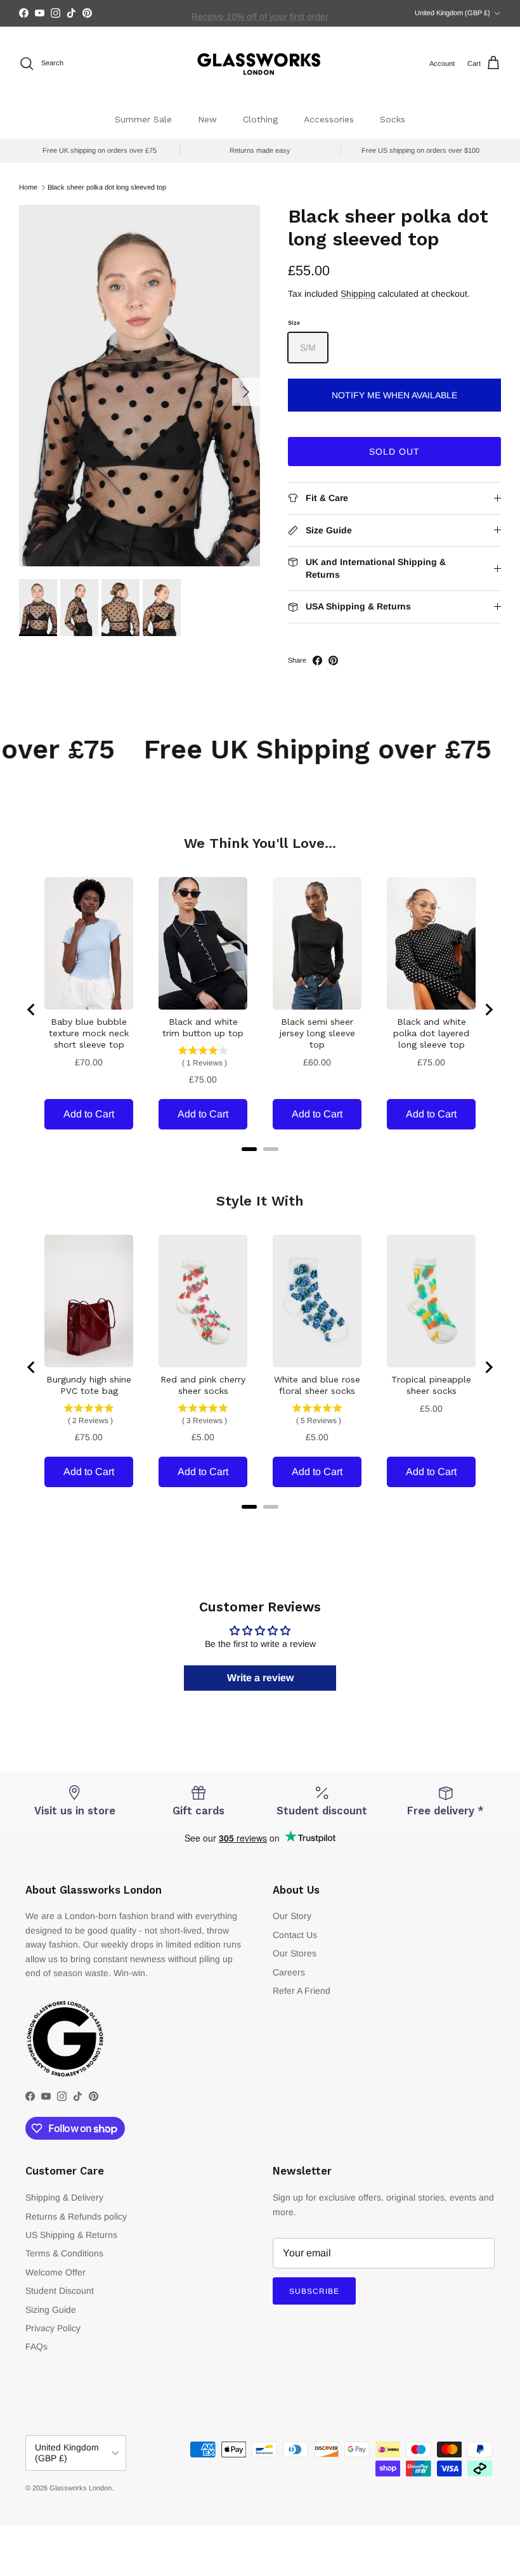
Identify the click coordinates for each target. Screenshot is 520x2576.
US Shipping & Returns (71, 2235)
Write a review (260, 1678)
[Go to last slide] (32, 1010)
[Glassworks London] (260, 64)
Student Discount (60, 2291)
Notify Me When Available (394, 395)
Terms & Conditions (64, 2253)
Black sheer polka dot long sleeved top (107, 187)
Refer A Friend (302, 1991)
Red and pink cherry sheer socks (203, 1385)
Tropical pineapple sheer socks (431, 1385)
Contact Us (295, 1935)
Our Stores (295, 1953)
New (207, 119)
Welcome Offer (55, 2272)
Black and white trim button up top (203, 1027)
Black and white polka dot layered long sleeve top (431, 1033)
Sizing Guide (51, 2310)
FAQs (36, 2346)
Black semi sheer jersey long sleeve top (317, 1033)
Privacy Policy (53, 2328)
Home (28, 187)
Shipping (358, 294)
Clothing (260, 119)
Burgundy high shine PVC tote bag (89, 1385)
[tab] (249, 1149)
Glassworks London (81, 2488)
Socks (393, 119)
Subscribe (314, 2291)
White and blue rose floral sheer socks (317, 1385)
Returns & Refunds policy (76, 2216)
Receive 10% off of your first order (260, 13)
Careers (289, 1972)
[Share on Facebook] (317, 660)
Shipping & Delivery (64, 2197)
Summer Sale (143, 119)
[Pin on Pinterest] (333, 660)
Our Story (292, 1916)
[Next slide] (488, 1010)
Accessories (329, 119)
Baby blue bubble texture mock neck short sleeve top (89, 1033)
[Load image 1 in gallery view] (140, 386)
